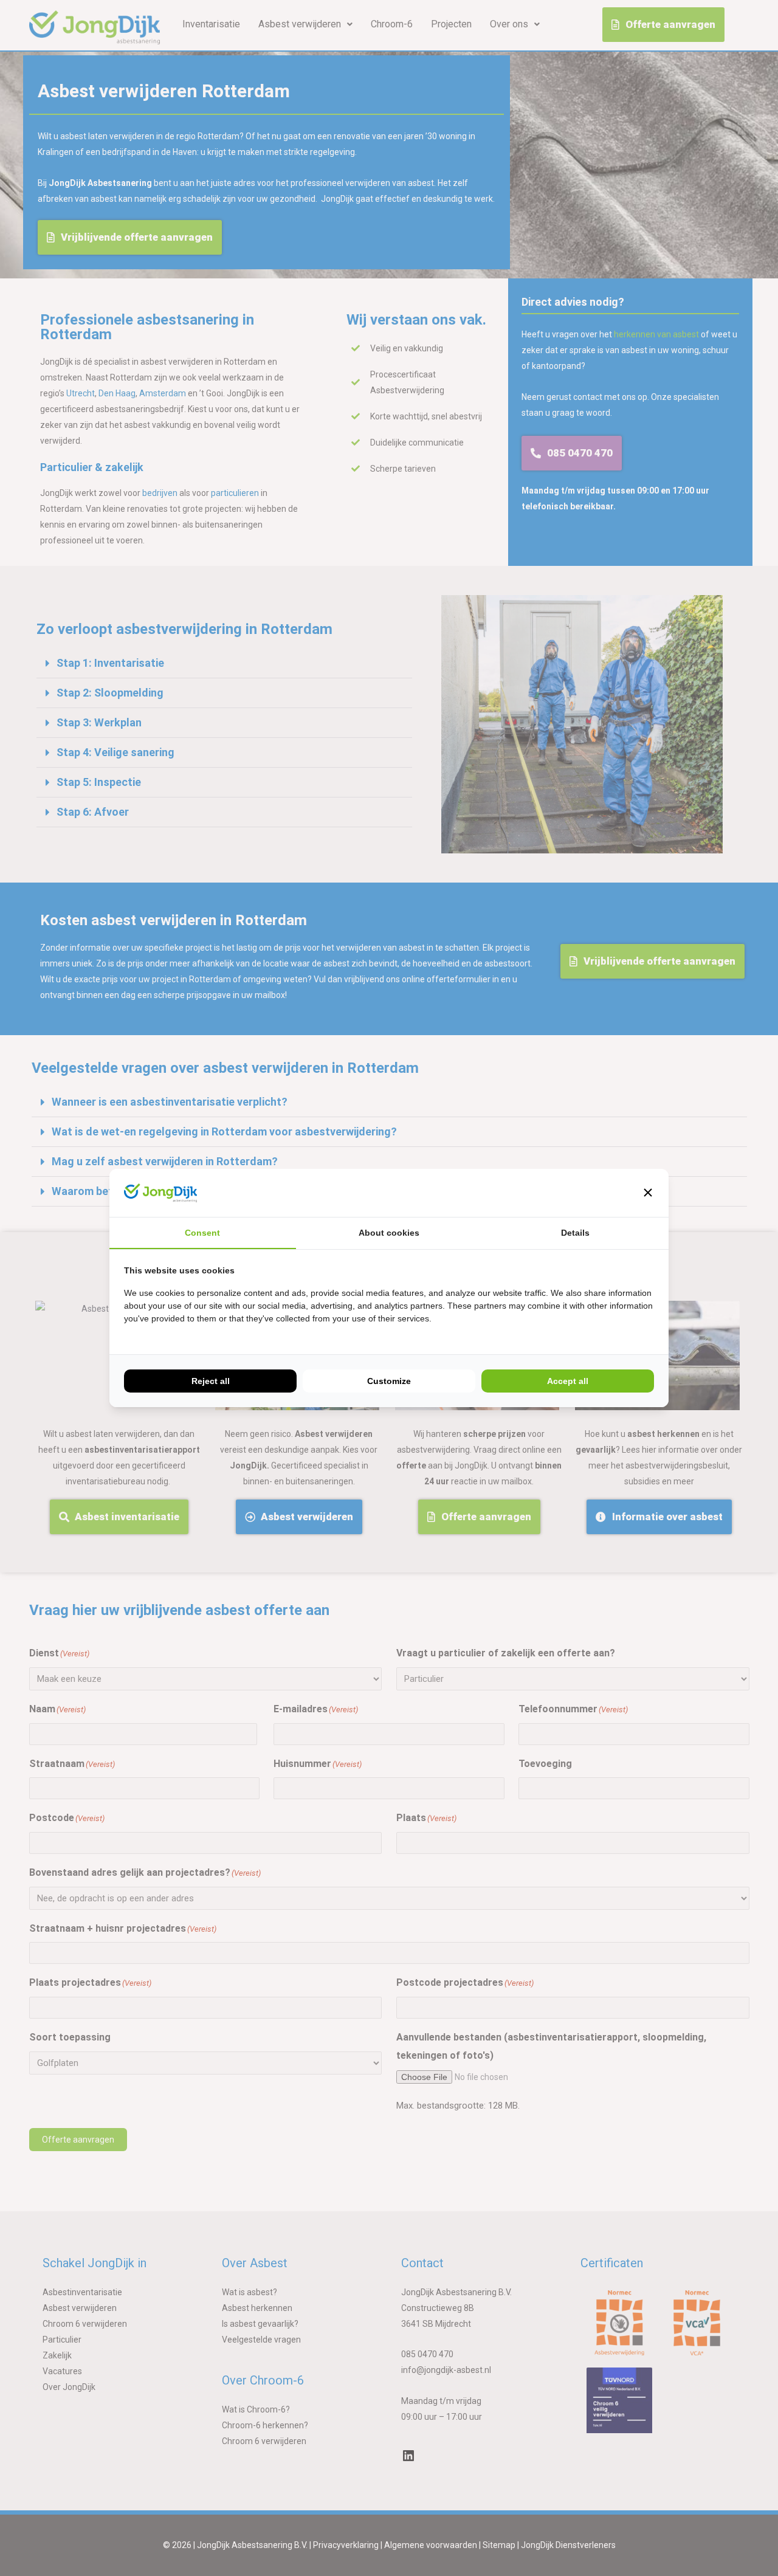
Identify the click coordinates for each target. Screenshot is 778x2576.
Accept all (568, 1381)
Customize (389, 1381)
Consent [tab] (202, 1233)
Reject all (211, 1381)
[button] (648, 1193)
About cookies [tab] (389, 1233)
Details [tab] (575, 1233)
